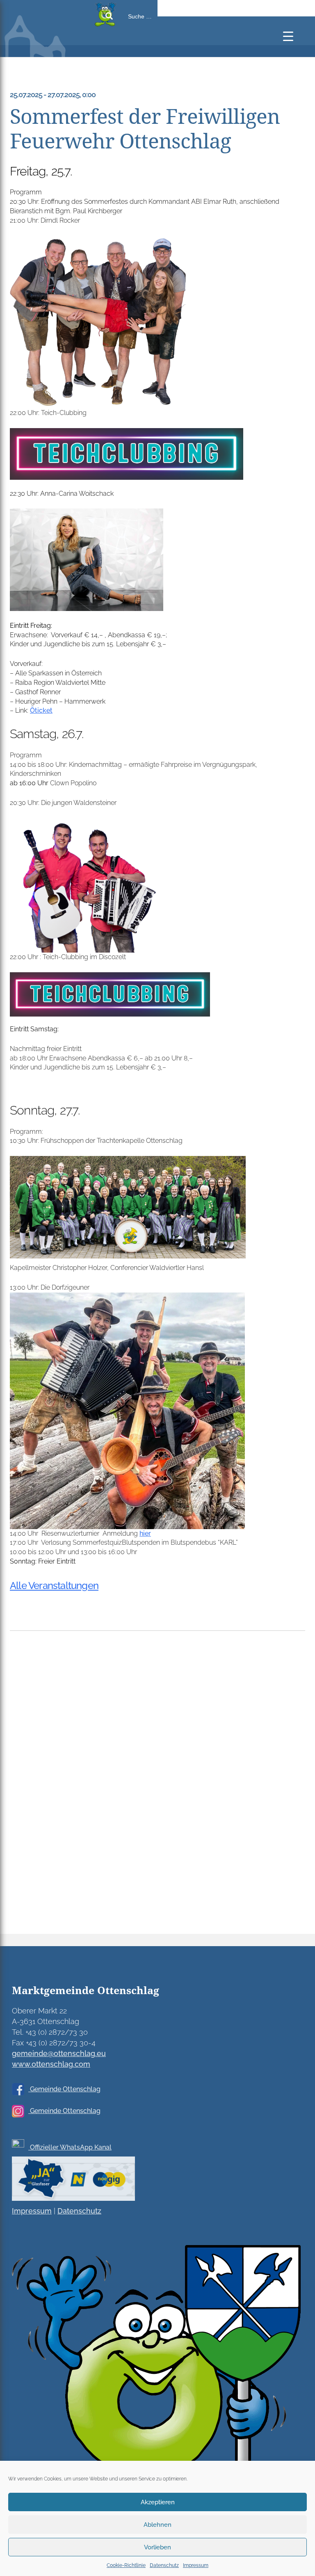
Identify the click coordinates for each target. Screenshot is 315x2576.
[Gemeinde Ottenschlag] (45, 53)
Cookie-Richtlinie (126, 2565)
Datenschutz (164, 2565)
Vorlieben (157, 2547)
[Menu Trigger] (288, 36)
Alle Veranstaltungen (54, 1585)
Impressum (196, 2565)
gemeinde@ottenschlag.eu (59, 2053)
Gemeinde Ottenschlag (64, 2089)
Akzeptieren (158, 2502)
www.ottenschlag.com (51, 2064)
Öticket (41, 710)
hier (145, 1533)
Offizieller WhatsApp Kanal (70, 2147)
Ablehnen (157, 2525)
